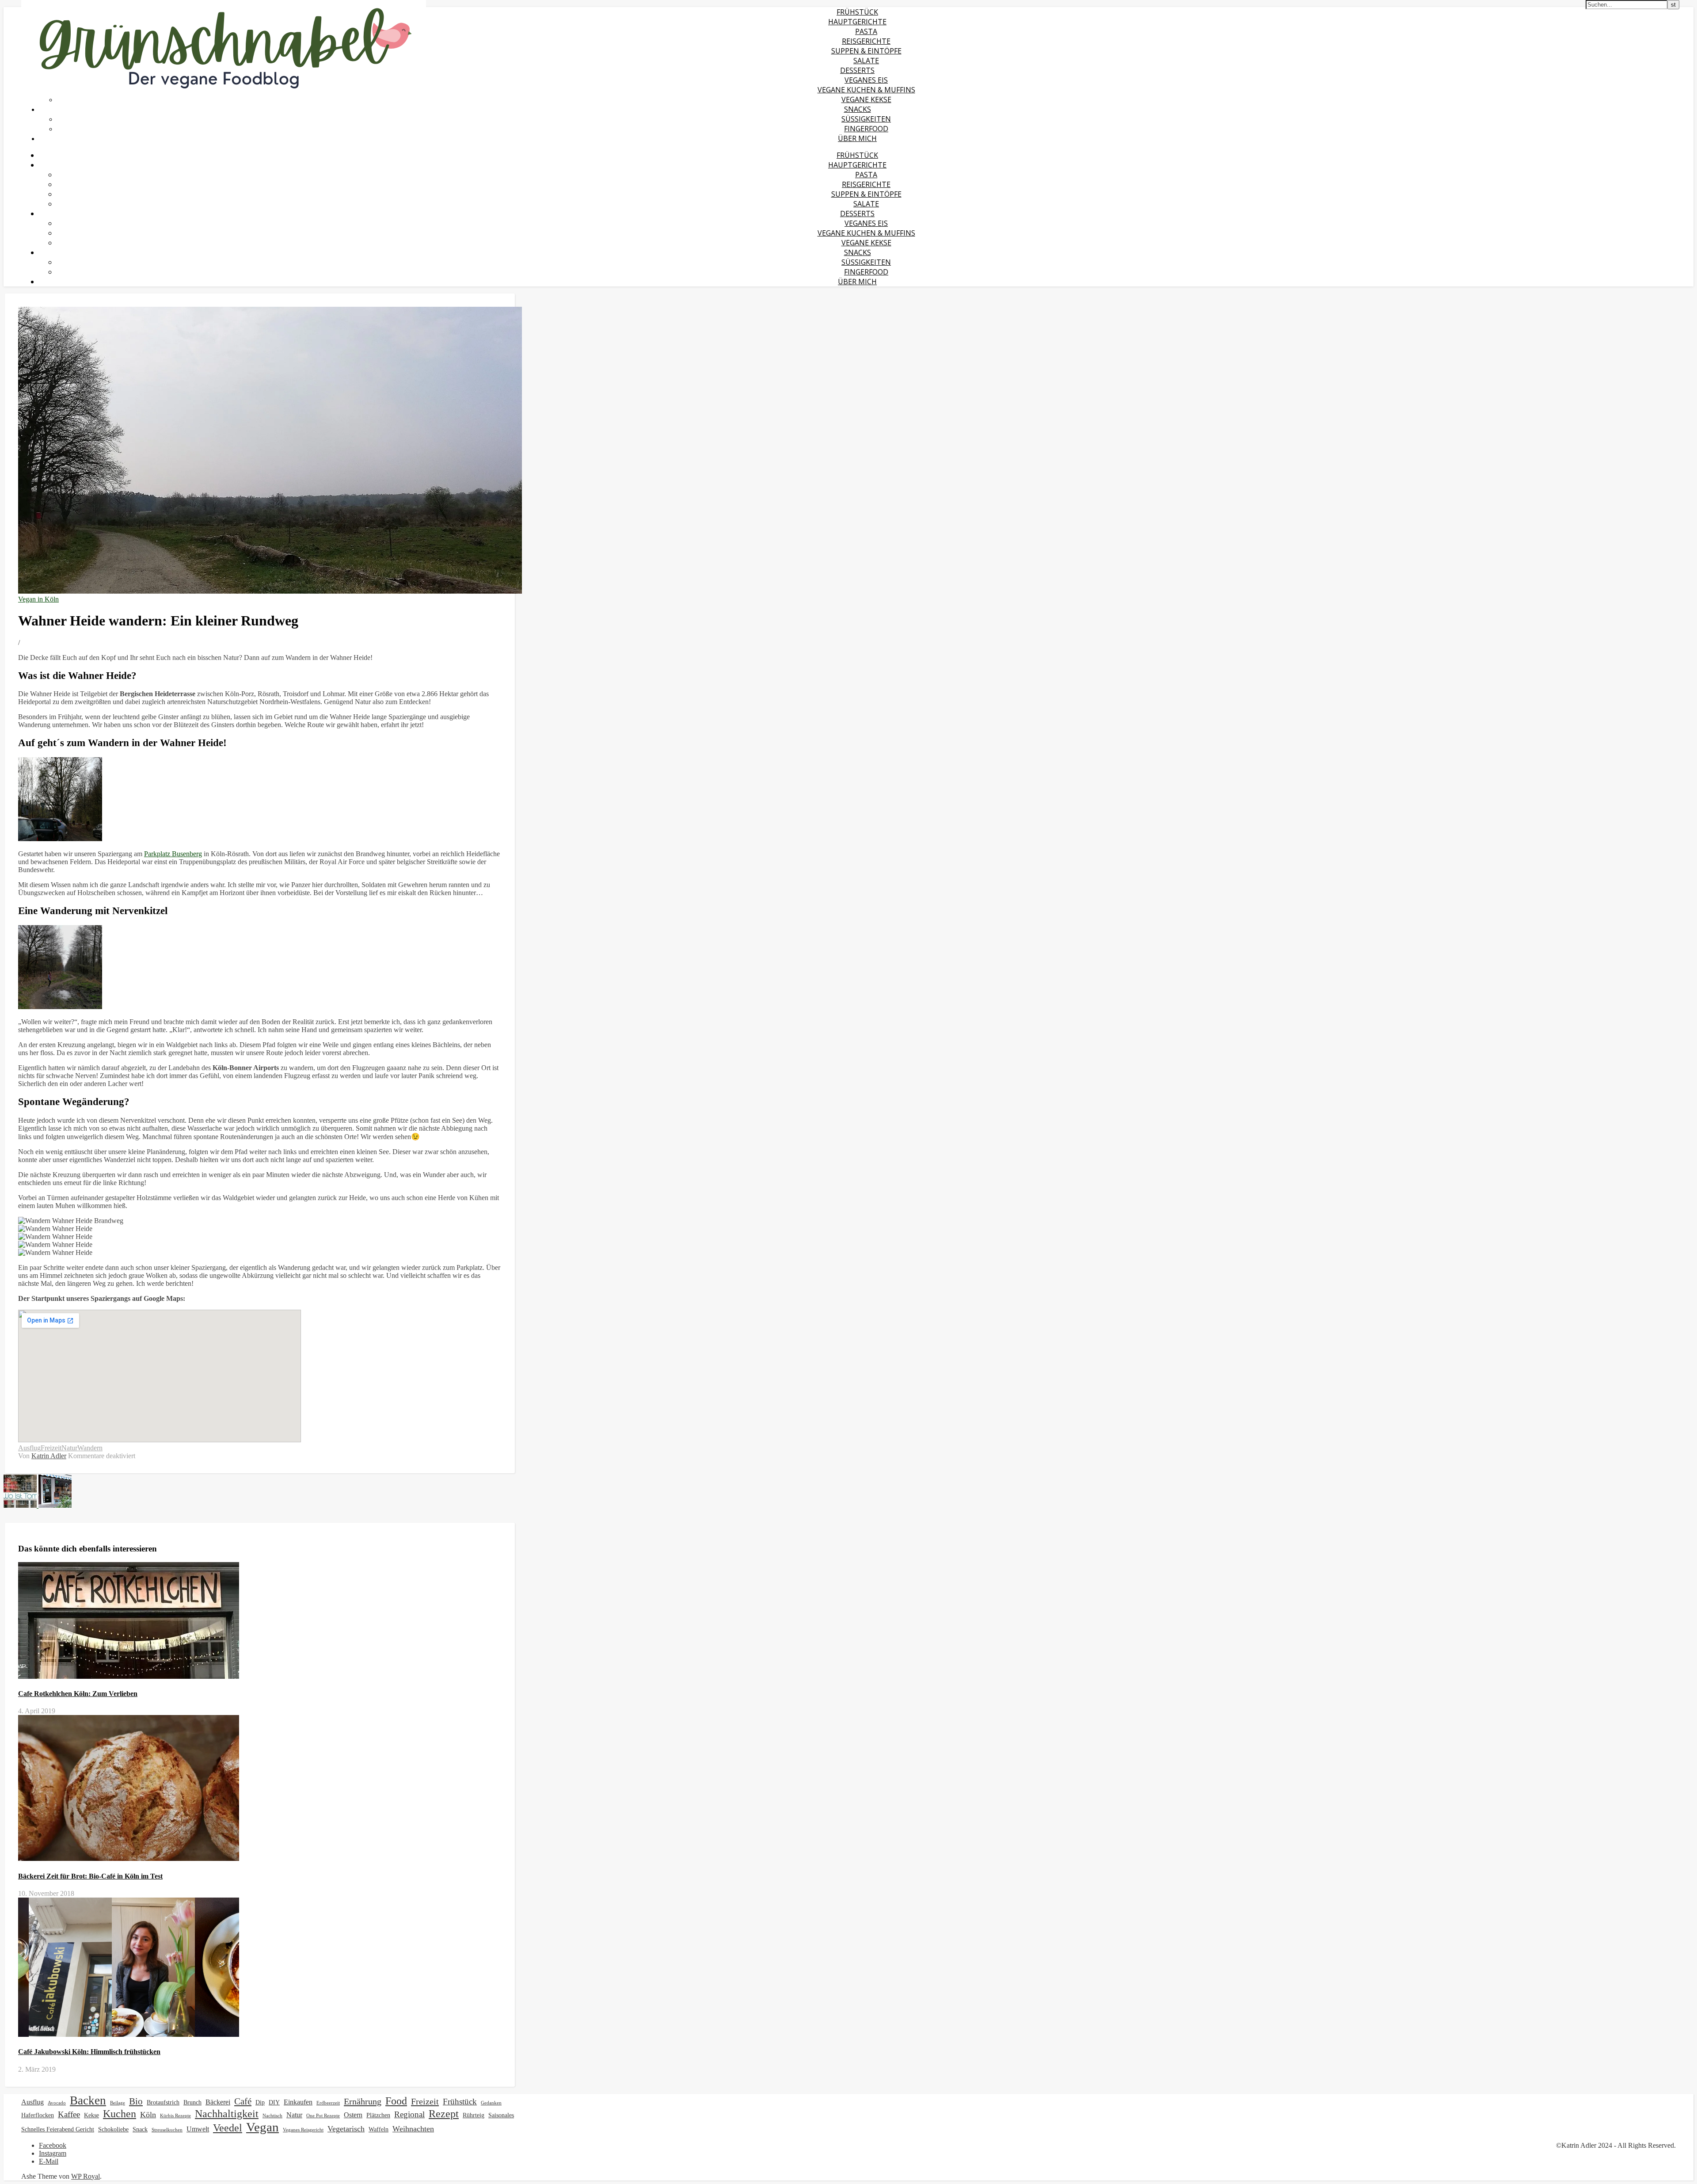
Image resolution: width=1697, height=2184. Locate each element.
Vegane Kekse (866, 99)
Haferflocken (38, 2115)
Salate (866, 61)
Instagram (53, 2153)
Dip (260, 2102)
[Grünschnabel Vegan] (224, 93)
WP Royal (86, 2176)
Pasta (866, 31)
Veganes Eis (866, 80)
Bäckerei (218, 2102)
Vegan (263, 2127)
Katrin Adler (49, 1456)
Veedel (228, 2128)
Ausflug (29, 1448)
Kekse (91, 2115)
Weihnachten (413, 2129)
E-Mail (49, 2161)
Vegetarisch (346, 2129)
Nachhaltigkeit (227, 2113)
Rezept (444, 2114)
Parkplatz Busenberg (173, 854)
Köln (148, 2115)
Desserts (857, 70)
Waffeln (379, 2129)
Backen (88, 2100)
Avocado (57, 2103)
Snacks (858, 109)
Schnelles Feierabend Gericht (58, 2129)
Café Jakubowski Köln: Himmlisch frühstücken (89, 2052)
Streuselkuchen (167, 2130)
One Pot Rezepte (323, 2116)
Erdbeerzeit (328, 2103)
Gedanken (491, 2103)
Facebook (53, 2145)
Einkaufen (298, 2102)
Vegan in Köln (38, 599)
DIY (274, 2102)
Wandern (90, 1448)
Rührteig (474, 2115)
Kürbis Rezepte (175, 2116)
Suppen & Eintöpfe (866, 51)
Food (396, 2101)
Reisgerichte (866, 41)
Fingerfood (866, 129)
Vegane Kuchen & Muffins (866, 90)
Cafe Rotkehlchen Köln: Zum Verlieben (78, 1694)
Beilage (118, 2103)
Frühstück (857, 12)
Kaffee (69, 2114)
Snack (140, 2129)
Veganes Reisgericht (303, 2130)
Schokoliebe (113, 2129)
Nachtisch (272, 2116)
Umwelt (198, 2129)
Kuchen (120, 2113)
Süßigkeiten (866, 119)
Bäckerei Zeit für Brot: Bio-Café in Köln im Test (90, 1876)
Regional (409, 2114)
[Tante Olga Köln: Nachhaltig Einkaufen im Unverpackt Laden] (55, 1505)
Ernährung (363, 2101)
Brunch (192, 2102)
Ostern (353, 2115)
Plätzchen (378, 2115)
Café (243, 2101)
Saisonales (501, 2115)
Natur (69, 1448)
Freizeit (51, 1448)
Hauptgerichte (857, 22)
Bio (136, 2101)
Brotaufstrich (163, 2102)
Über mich (857, 138)
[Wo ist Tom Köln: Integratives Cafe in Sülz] (21, 1505)
